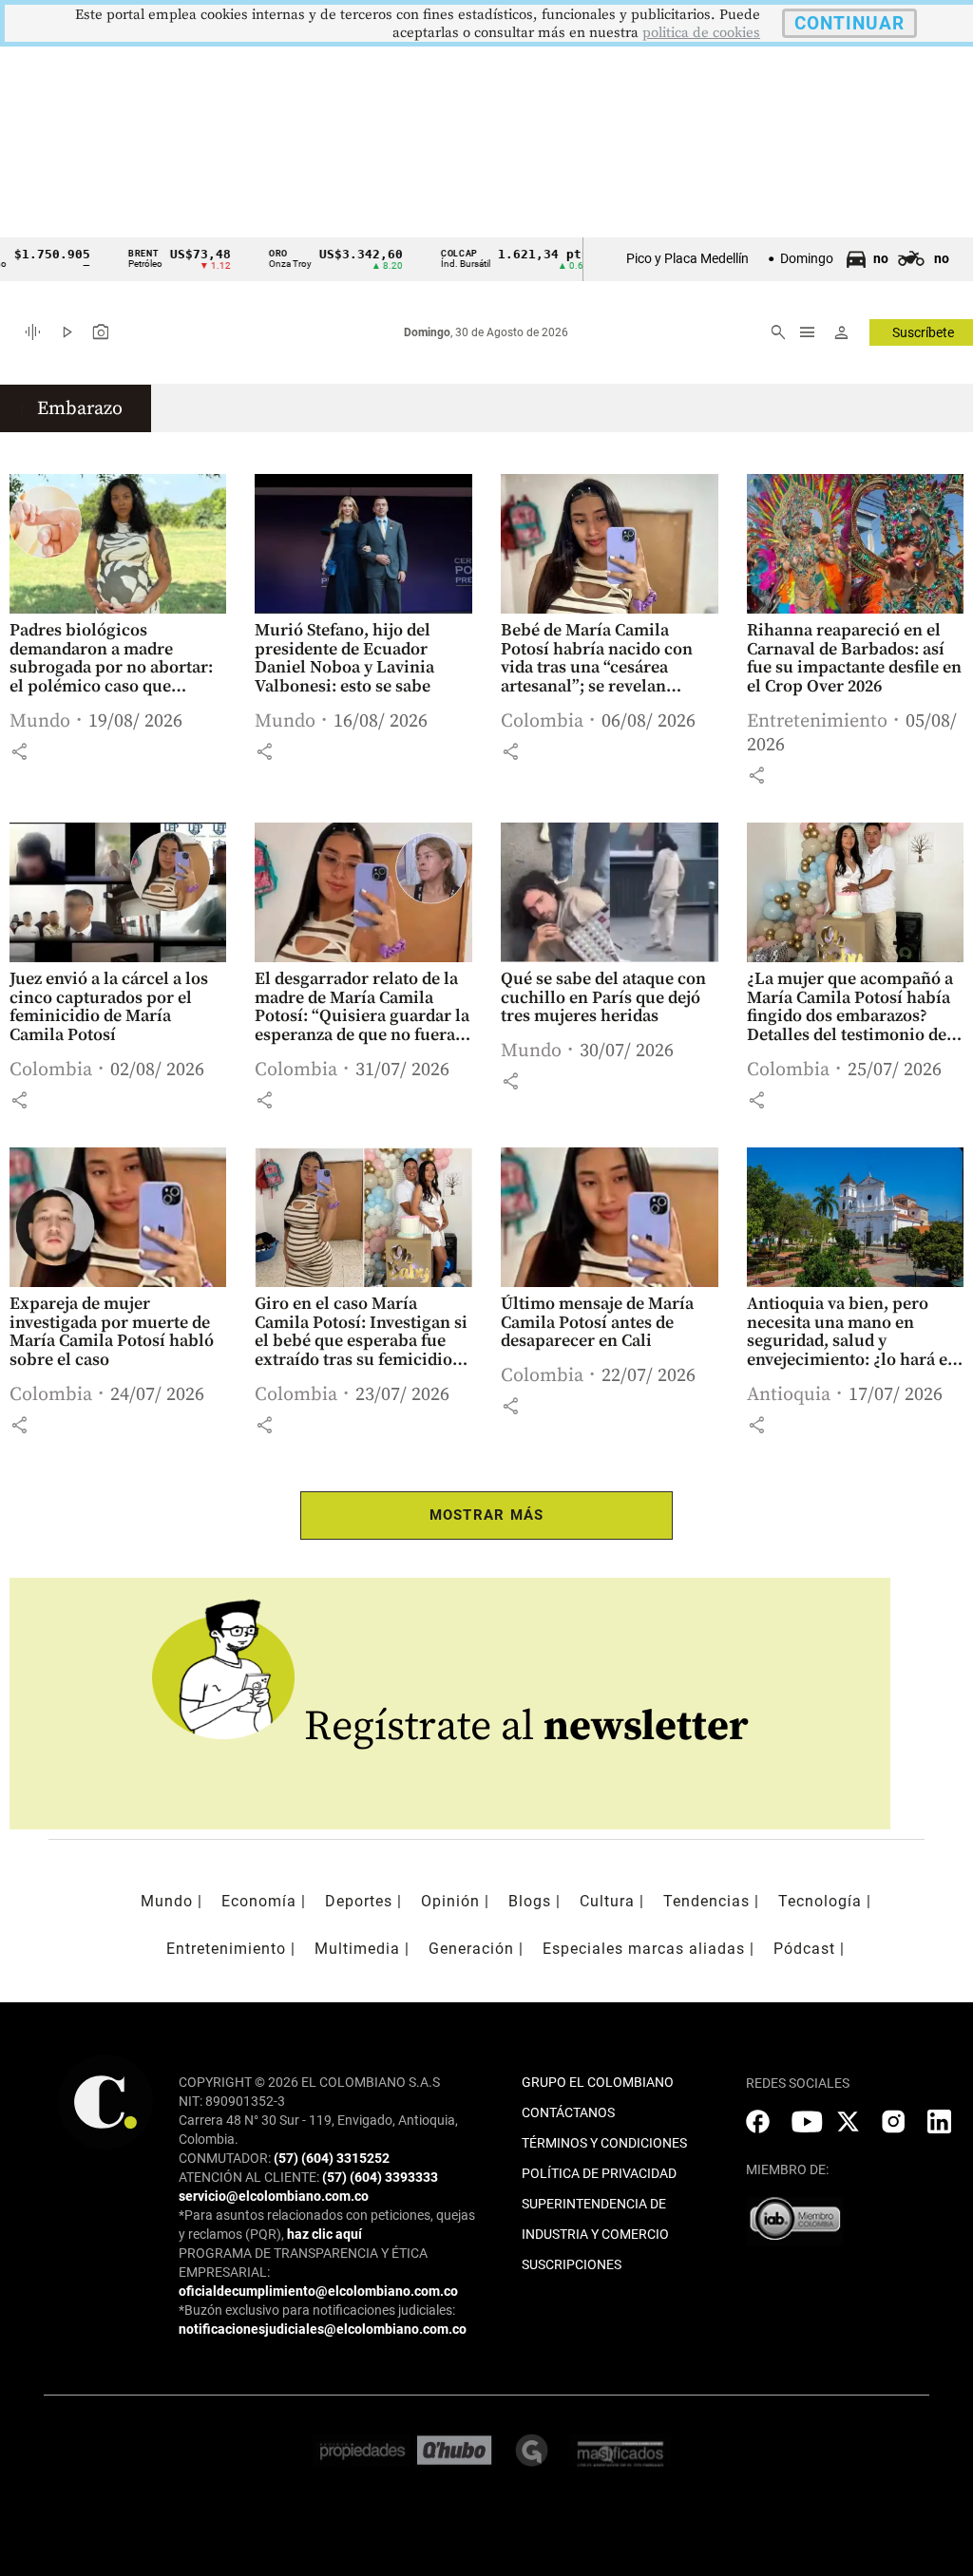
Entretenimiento (817, 721)
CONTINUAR (849, 23)
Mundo (40, 721)
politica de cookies (701, 33)
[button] (19, 751)
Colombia (542, 721)
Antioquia (789, 1395)
